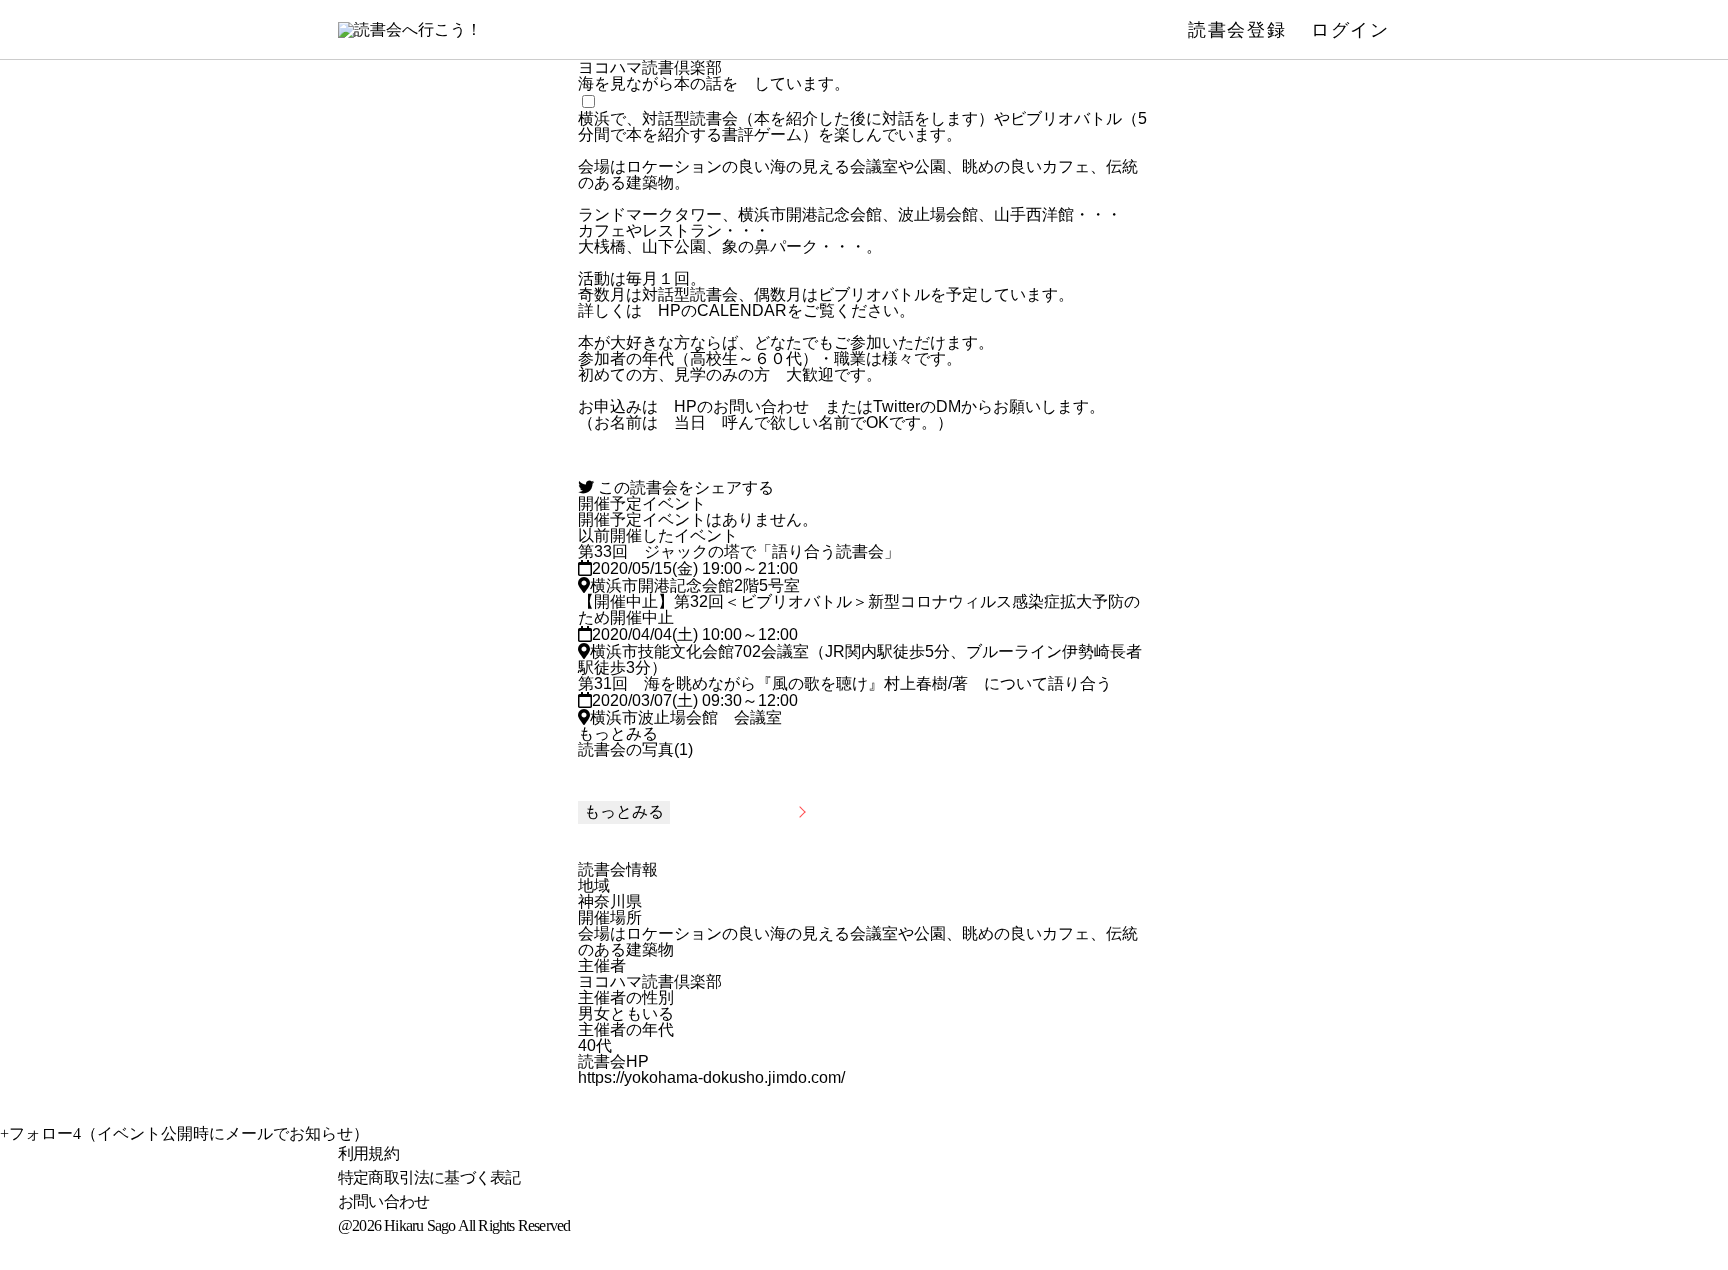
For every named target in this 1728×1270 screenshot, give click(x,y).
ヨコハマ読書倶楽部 (650, 982)
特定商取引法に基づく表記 (429, 1177)
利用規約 (368, 1153)
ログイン (1350, 30)
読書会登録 (1237, 30)
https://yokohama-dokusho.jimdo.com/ (711, 1078)
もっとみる (618, 734)
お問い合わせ (383, 1201)
